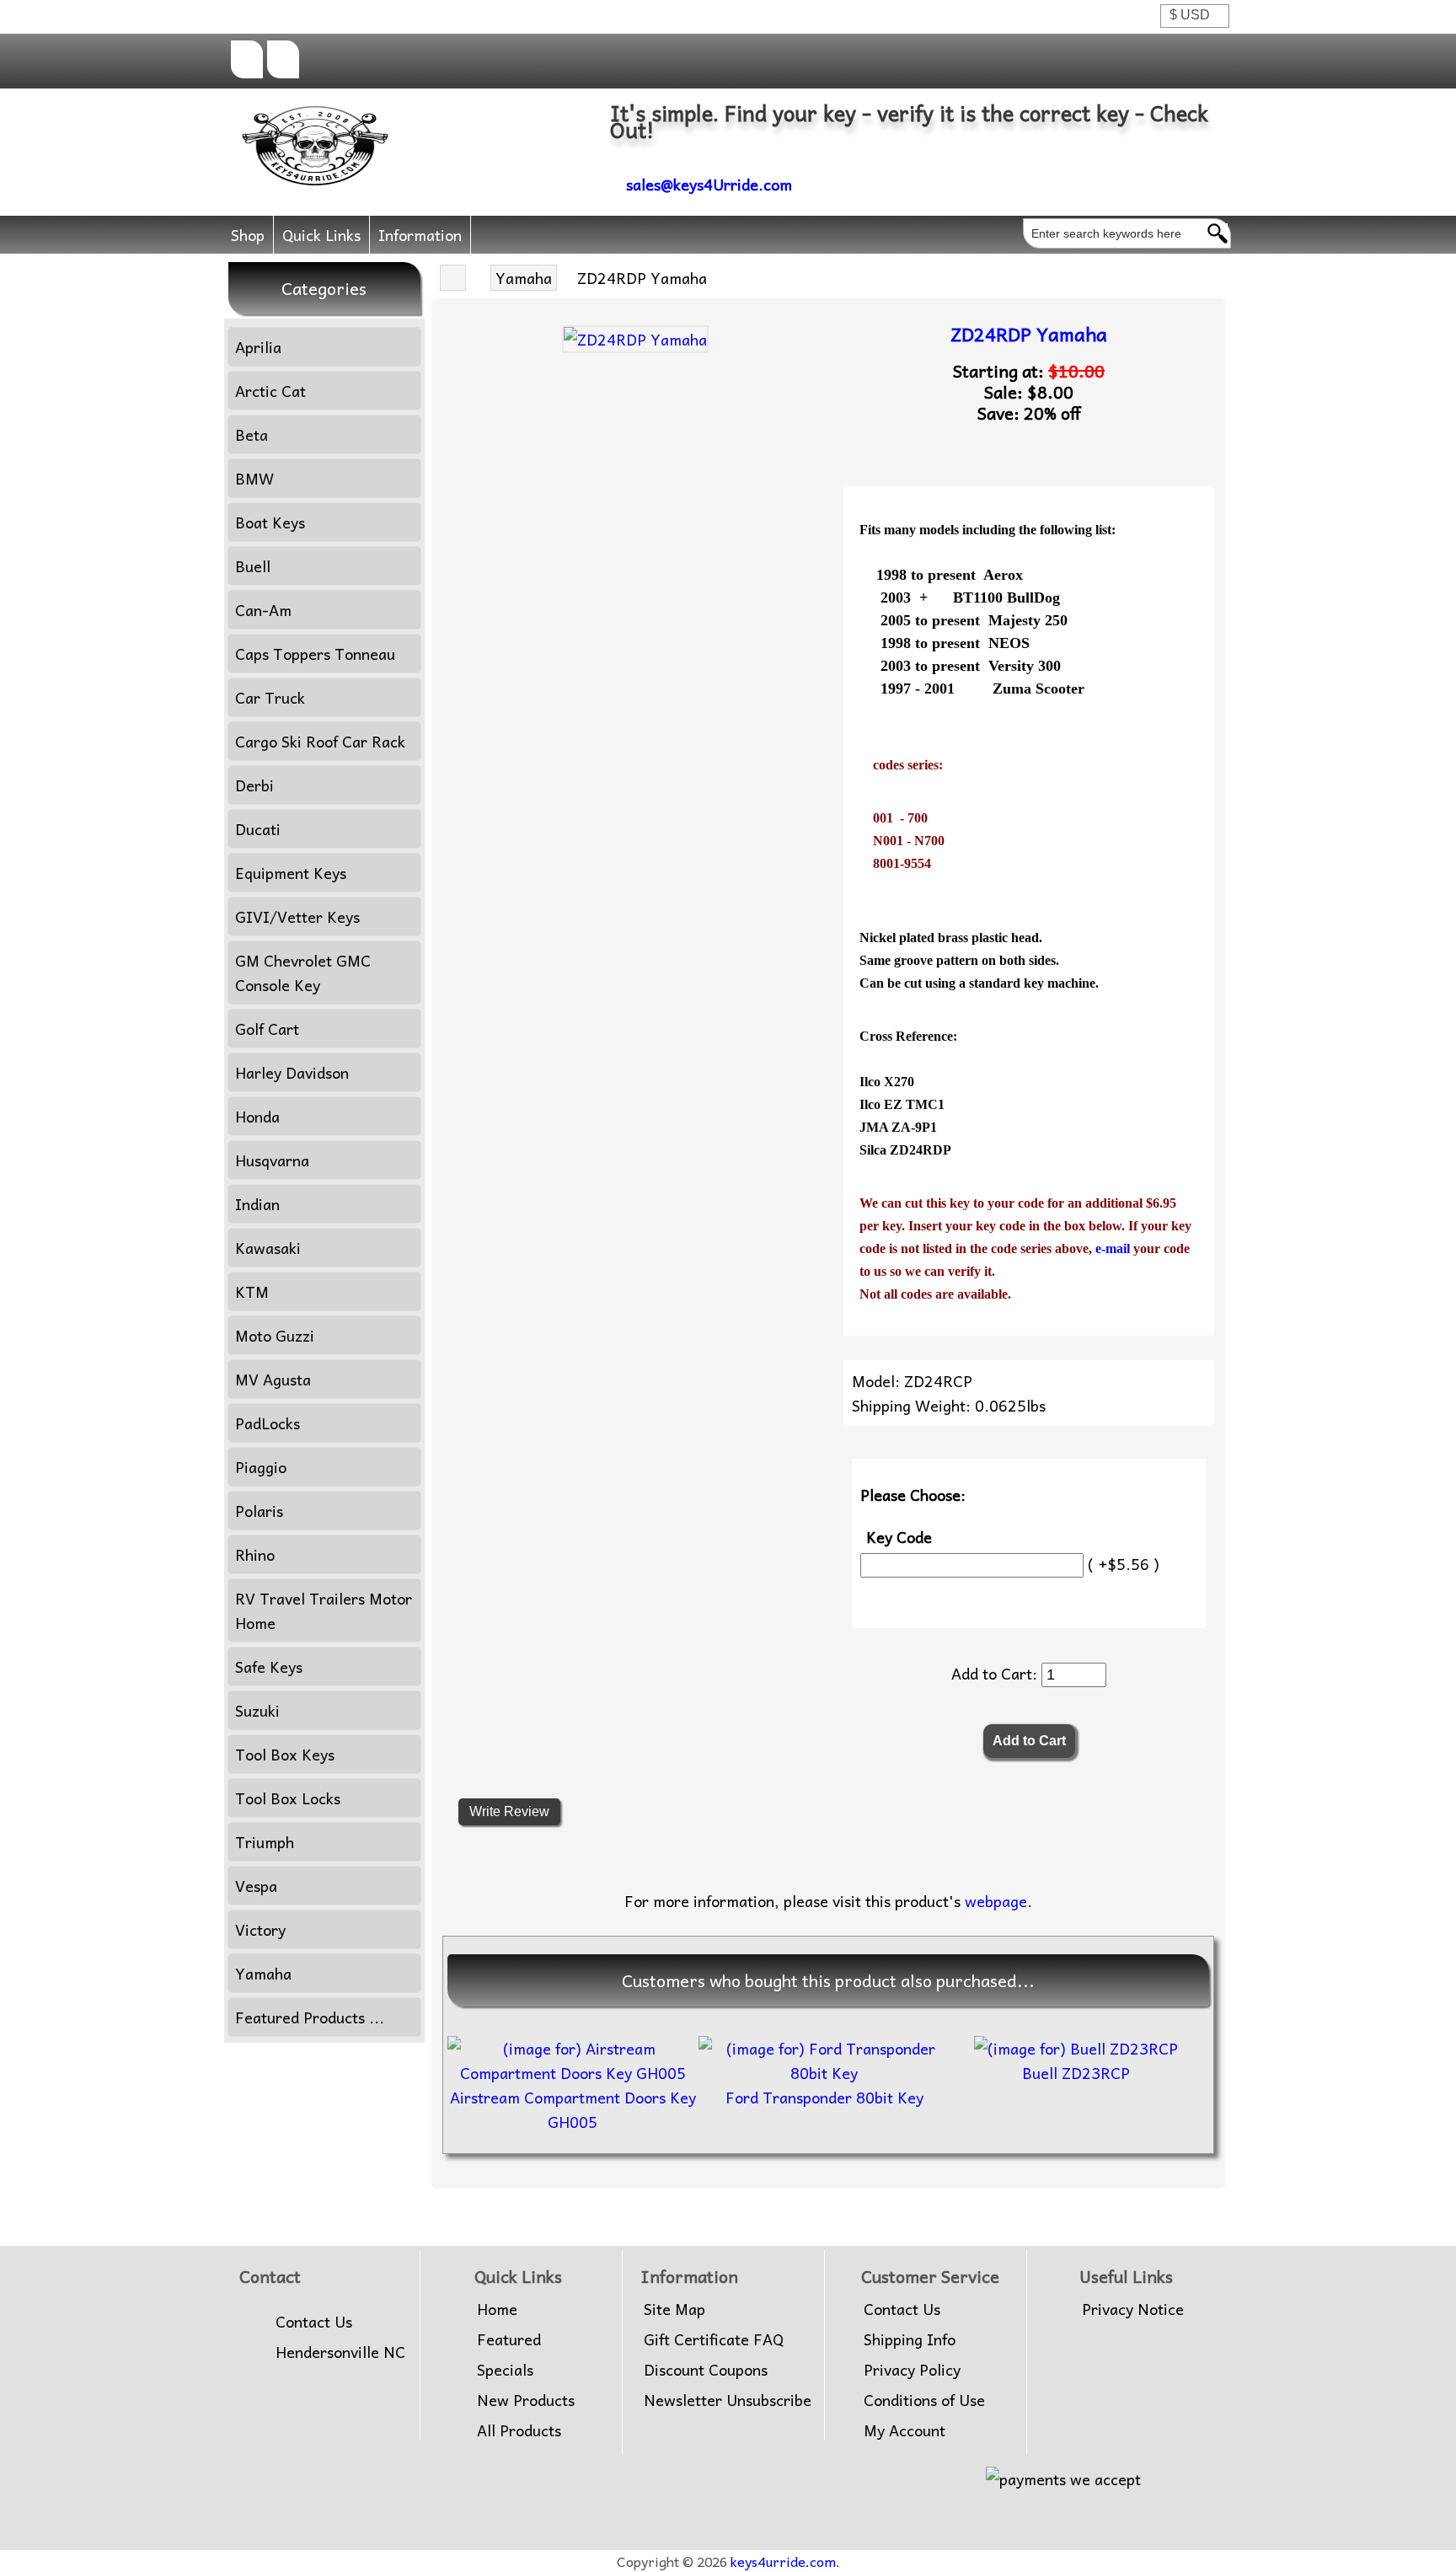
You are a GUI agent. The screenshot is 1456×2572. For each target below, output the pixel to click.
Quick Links (321, 235)
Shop (248, 235)
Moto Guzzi (275, 1335)
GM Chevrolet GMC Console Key (303, 973)
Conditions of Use (924, 2400)
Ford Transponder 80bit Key (824, 2097)
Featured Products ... (310, 2017)
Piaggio (261, 1467)
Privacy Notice (1133, 2309)
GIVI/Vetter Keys (297, 916)
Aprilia (258, 347)
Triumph (265, 1842)
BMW (254, 478)
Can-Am (263, 610)
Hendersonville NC (340, 2352)
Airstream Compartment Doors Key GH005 (573, 2109)
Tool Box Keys (285, 1754)
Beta (252, 434)
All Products (519, 2430)
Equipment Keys (291, 873)
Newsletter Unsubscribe (728, 2400)
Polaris (259, 1511)
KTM (252, 1291)
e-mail (1114, 1248)
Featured (509, 2339)
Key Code (899, 1537)
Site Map (674, 2309)
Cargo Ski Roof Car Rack (320, 741)
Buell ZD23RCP (1076, 2073)
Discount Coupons (706, 2370)
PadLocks (268, 1423)
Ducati (258, 829)
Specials (505, 2370)
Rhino (255, 1554)
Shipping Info (910, 2339)
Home (497, 2309)
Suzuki (257, 1710)
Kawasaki (268, 1248)
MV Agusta (273, 1379)
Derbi (254, 785)
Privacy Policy (912, 2370)
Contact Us (314, 2322)
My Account (905, 2430)
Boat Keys (270, 522)
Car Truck (270, 697)
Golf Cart (267, 1029)
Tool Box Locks (288, 1798)
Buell (253, 566)
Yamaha (524, 278)
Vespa (256, 1886)
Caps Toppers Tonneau (315, 654)
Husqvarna (272, 1160)
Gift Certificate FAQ (714, 2339)
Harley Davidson (292, 1072)
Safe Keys (269, 1666)
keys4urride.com (783, 2561)
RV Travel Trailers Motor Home (324, 1610)
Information (420, 235)
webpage (996, 1901)
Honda (257, 1116)
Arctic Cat (270, 391)
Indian (257, 1204)
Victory (260, 1929)
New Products (526, 2400)
